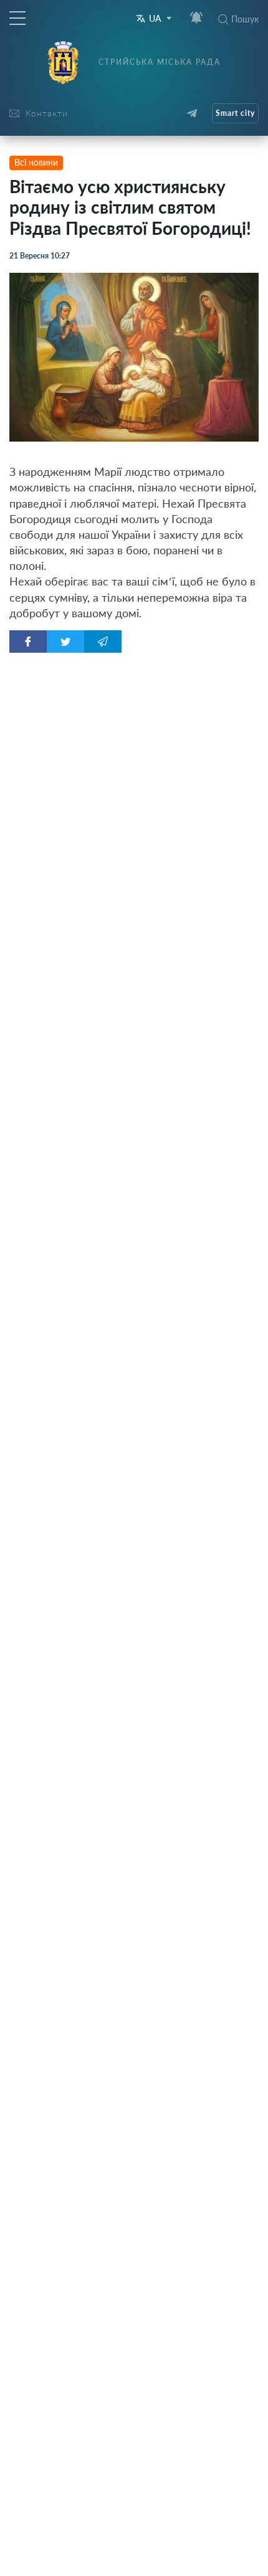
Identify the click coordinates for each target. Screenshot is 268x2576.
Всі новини (36, 162)
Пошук (245, 19)
